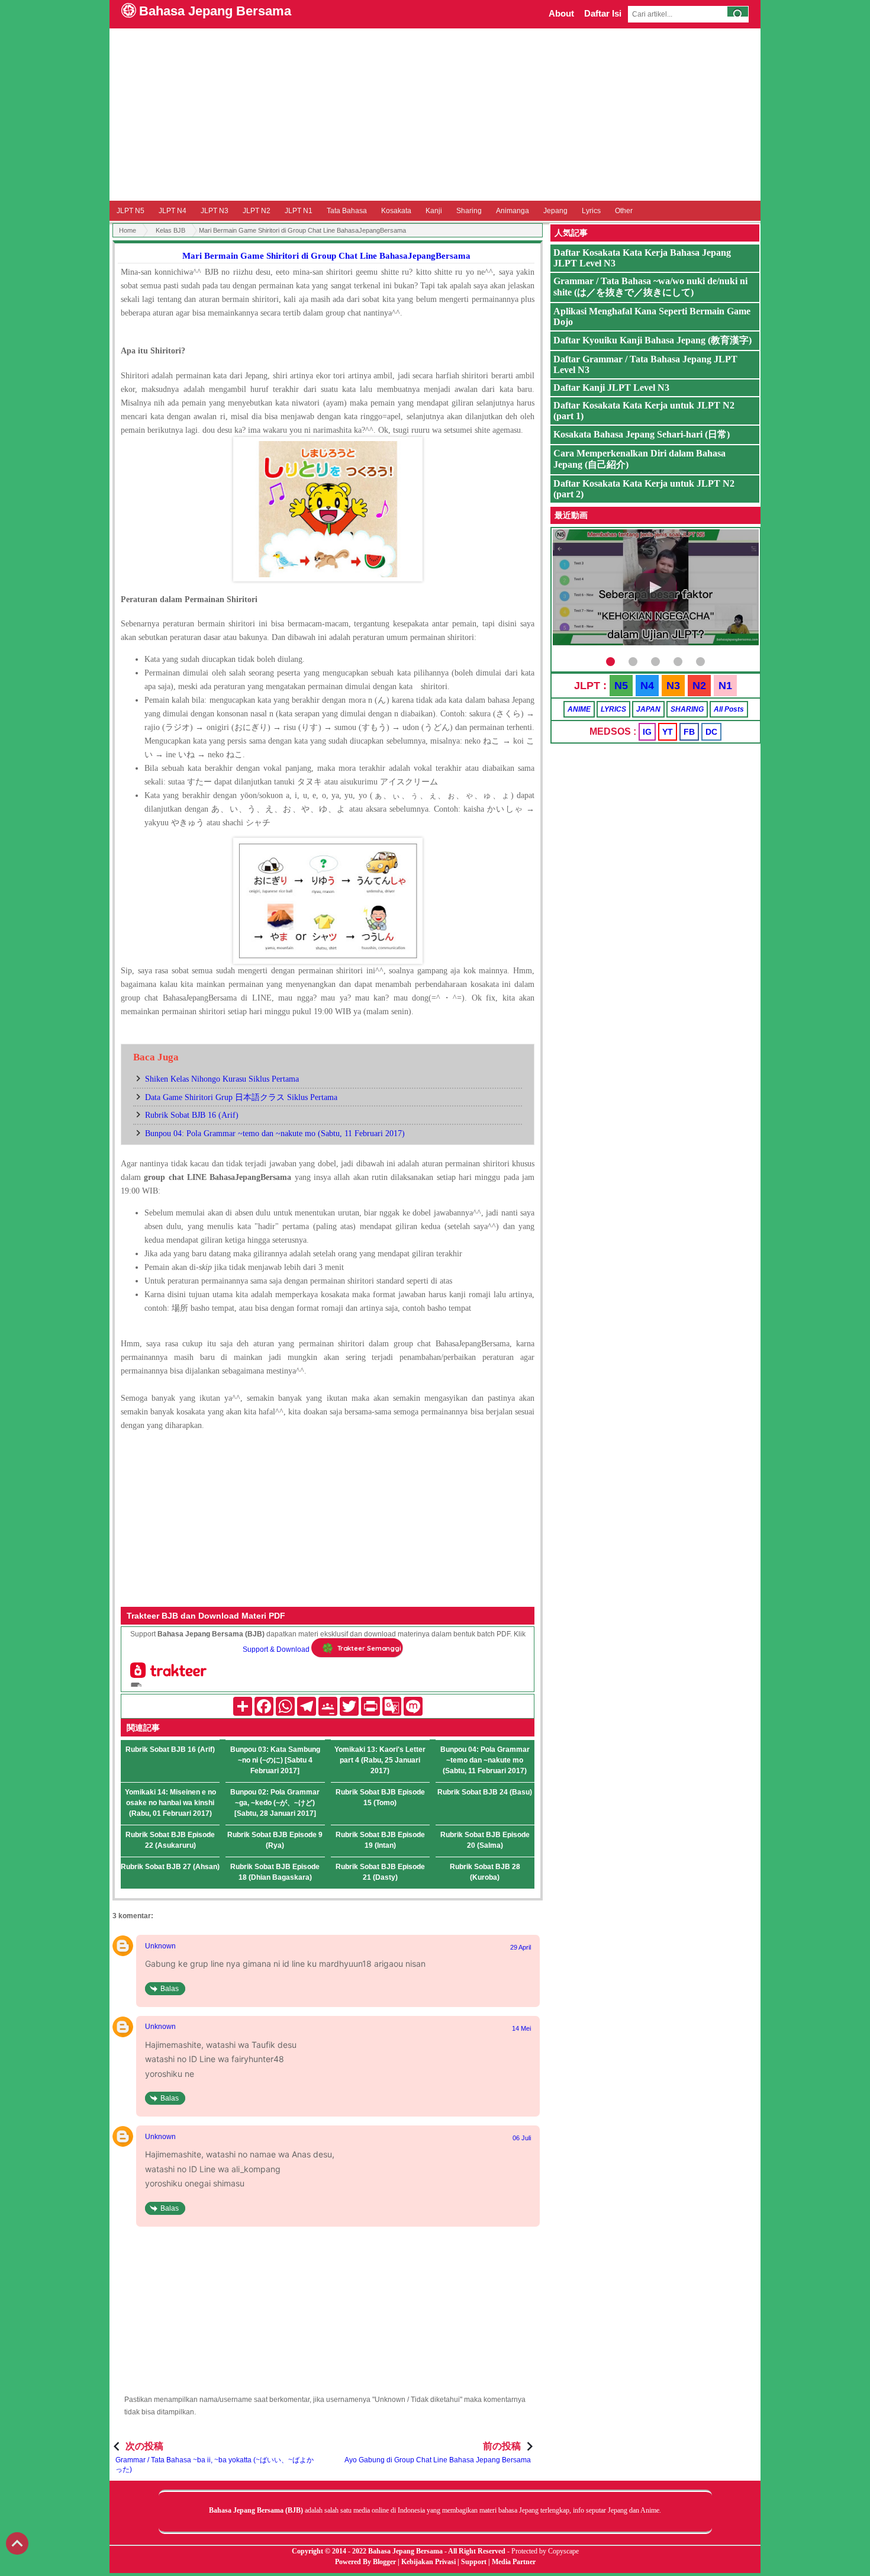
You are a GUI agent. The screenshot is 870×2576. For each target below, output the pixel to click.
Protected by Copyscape (545, 2551)
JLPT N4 (173, 211)
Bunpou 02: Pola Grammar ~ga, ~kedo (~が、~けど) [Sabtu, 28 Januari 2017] (275, 1803)
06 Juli (522, 2138)
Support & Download (276, 1649)
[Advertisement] (435, 114)
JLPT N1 (299, 211)
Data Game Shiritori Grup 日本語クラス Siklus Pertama (241, 1097)
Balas (170, 1989)
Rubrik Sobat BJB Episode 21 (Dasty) (380, 1872)
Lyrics (591, 211)
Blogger (384, 2562)
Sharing (469, 211)
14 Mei (521, 2028)
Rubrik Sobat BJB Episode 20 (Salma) (485, 1840)
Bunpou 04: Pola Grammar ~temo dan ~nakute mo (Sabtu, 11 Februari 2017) (275, 1133)
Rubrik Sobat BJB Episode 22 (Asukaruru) (170, 1840)
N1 (725, 686)
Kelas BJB (170, 230)
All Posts (729, 709)
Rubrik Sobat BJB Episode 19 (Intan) (380, 1840)
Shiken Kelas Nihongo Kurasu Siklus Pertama (222, 1079)
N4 (647, 686)
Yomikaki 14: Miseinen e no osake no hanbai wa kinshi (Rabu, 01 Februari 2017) (170, 1803)
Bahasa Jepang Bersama (215, 11)
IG (647, 732)
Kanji (434, 211)
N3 (673, 686)
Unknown (160, 1946)
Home (128, 230)
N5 (621, 686)
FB (689, 732)
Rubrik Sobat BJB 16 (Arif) (192, 1115)
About (561, 13)
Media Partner (514, 2562)
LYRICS (613, 709)
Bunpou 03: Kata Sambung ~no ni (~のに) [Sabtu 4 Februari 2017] (275, 1760)
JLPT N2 (257, 211)
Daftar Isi (603, 13)
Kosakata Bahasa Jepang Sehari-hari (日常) (642, 434)
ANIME (579, 709)
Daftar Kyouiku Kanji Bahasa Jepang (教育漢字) (652, 340)
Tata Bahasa (347, 211)
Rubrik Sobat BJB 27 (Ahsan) (170, 1867)
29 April (521, 1947)
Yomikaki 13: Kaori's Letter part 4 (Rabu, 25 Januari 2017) (380, 1760)
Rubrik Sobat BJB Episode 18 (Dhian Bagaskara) (275, 1872)
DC (711, 732)
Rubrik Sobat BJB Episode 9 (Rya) (275, 1840)
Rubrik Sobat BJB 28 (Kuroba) (485, 1872)
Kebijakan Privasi (428, 2562)
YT (668, 732)
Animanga (513, 211)
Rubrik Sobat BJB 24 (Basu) (485, 1792)
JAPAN (648, 709)
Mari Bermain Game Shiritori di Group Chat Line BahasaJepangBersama (326, 256)
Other (624, 211)
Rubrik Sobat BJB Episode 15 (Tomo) (380, 1797)
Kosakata (396, 211)
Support (474, 2562)
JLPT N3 (215, 211)
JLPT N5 (130, 211)
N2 (699, 686)
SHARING (687, 709)
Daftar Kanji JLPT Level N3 (611, 387)
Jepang (555, 211)
